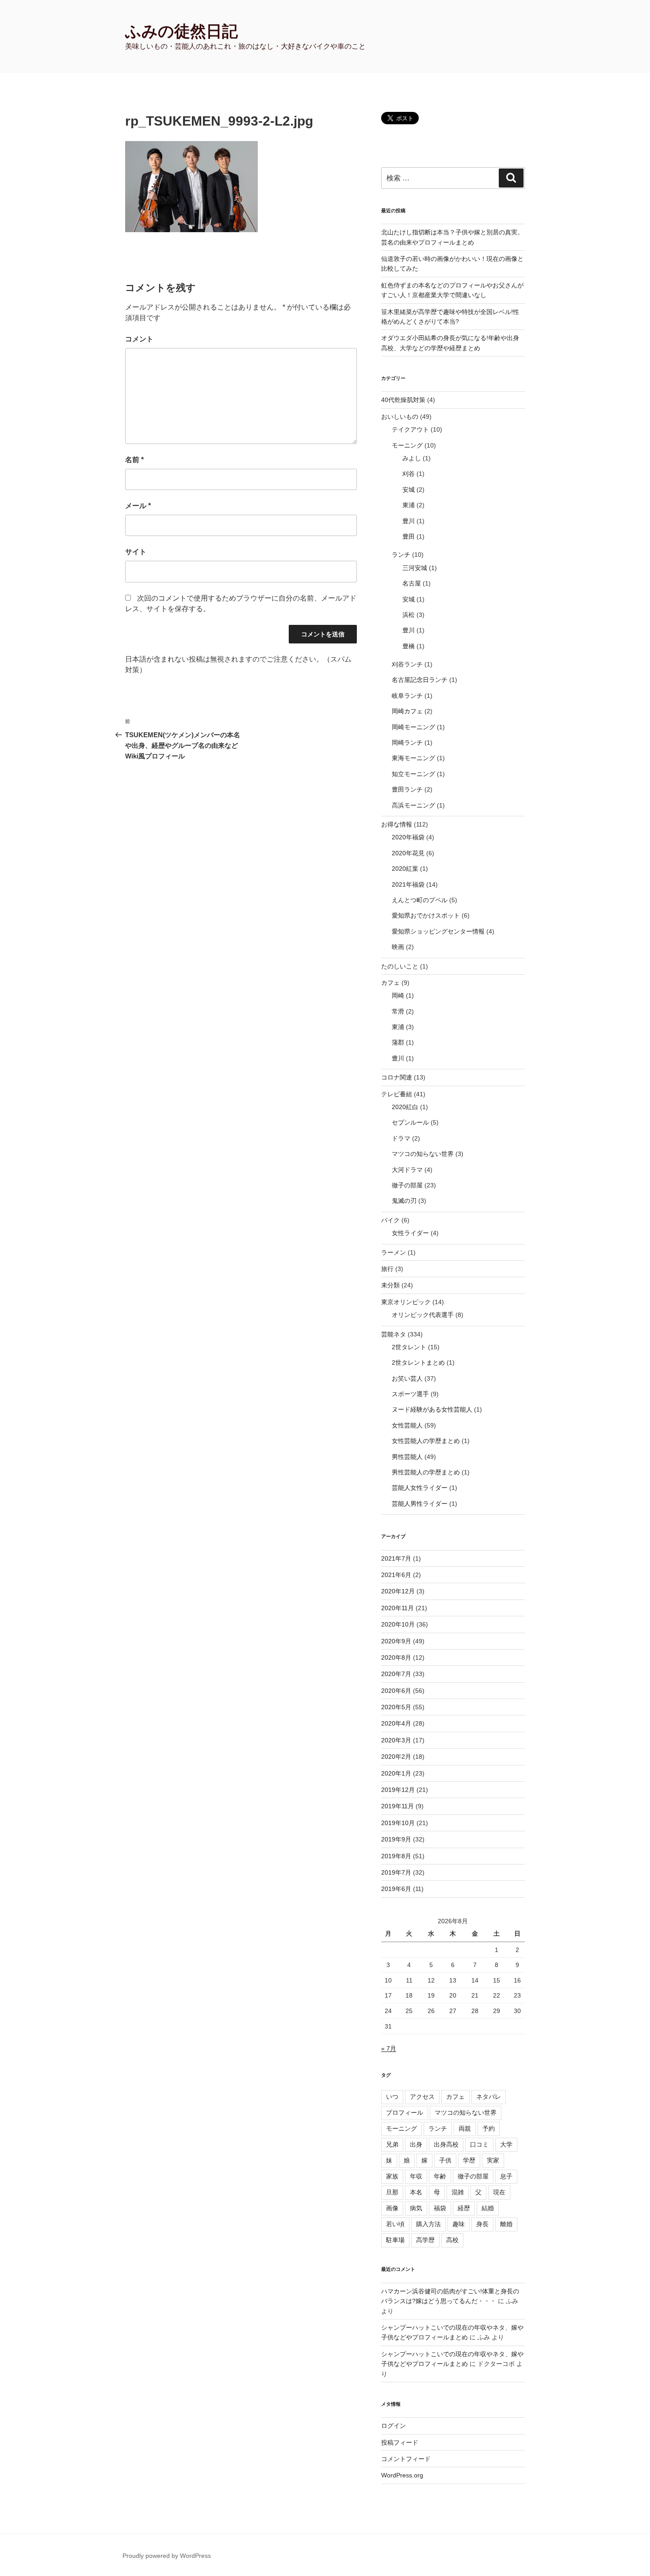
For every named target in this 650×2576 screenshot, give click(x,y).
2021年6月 (396, 1575)
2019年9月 (396, 1839)
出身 (416, 2144)
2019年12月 (398, 1790)
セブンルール (410, 1122)
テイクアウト (410, 429)
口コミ (479, 2144)
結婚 (488, 2208)
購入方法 (428, 2224)
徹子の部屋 (407, 1185)
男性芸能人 (407, 1457)
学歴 (469, 2160)
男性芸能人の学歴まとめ (426, 1472)
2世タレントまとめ (418, 1363)
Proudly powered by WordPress (167, 2556)
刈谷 (409, 474)
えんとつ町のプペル (420, 900)
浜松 (409, 615)
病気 (416, 2208)
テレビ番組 (397, 1094)
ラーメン (394, 1252)
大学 (506, 2144)
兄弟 (392, 2144)
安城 (409, 490)
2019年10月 (398, 1823)
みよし (412, 458)
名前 (134, 460)
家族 (392, 2176)
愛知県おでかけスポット (426, 915)
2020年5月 (396, 1707)
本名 (416, 2192)
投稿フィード (400, 2442)
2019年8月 (396, 1856)
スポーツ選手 (410, 1394)
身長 (482, 2224)
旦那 (392, 2192)
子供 (445, 2160)
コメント (139, 339)
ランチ (401, 555)
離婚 (506, 2224)
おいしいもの (400, 417)
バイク (390, 1220)
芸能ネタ (394, 1334)
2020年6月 (396, 1691)
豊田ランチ (407, 789)
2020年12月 (398, 1591)
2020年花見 (408, 853)
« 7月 (389, 2048)
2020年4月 (396, 1723)
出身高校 (446, 2144)
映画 (398, 947)
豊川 (409, 521)
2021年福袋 (408, 884)
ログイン (394, 2426)
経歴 (464, 2208)
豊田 (409, 536)
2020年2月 (396, 1757)
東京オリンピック (406, 1302)
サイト (136, 552)
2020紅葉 (405, 869)
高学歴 (425, 2240)
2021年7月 (396, 1558)
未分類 (390, 1285)
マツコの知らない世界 (423, 1154)
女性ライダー (410, 1233)
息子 (506, 2176)
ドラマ (401, 1138)
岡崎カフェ (407, 711)
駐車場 (395, 2240)
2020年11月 (398, 1608)
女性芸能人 (407, 1425)
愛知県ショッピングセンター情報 (438, 931)
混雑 (458, 2192)
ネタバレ (489, 2097)
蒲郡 (398, 1042)
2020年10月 (398, 1624)
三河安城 (415, 568)
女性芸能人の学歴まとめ (426, 1441)
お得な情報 (397, 824)
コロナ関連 (397, 1077)
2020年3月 (396, 1740)
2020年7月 (396, 1674)
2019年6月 (396, 1889)
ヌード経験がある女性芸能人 (432, 1409)
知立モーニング (413, 774)
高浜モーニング (413, 805)
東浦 (409, 505)
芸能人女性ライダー (420, 1488)
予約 (489, 2128)
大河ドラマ (407, 1170)
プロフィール (405, 2113)
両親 (465, 2128)
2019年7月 (396, 1872)
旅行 (387, 1269)
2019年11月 (398, 1806)
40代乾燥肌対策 (403, 400)
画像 (392, 2208)
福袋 (440, 2208)
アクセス (422, 2097)
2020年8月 (396, 1657)
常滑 (398, 1011)
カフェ (390, 983)
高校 (452, 2240)
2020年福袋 (408, 837)
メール (138, 506)
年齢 (440, 2176)
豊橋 (409, 646)
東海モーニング (413, 758)
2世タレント (409, 1347)
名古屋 (412, 583)
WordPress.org (402, 2475)
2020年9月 (396, 1641)
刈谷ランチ (407, 664)
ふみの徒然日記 (182, 31)
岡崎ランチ (407, 743)
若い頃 (395, 2224)
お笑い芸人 (407, 1378)
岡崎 (398, 995)
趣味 (459, 2224)
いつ (392, 2097)
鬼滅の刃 (404, 1201)
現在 (499, 2192)
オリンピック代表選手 (423, 1315)
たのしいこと (400, 966)
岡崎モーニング (413, 727)
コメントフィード (406, 2459)
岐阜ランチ (407, 696)
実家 (493, 2160)
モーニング (407, 445)
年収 (416, 2176)
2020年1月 (396, 1773)
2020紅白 (405, 1107)
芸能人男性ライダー (420, 1504)
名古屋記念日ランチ (420, 680)
